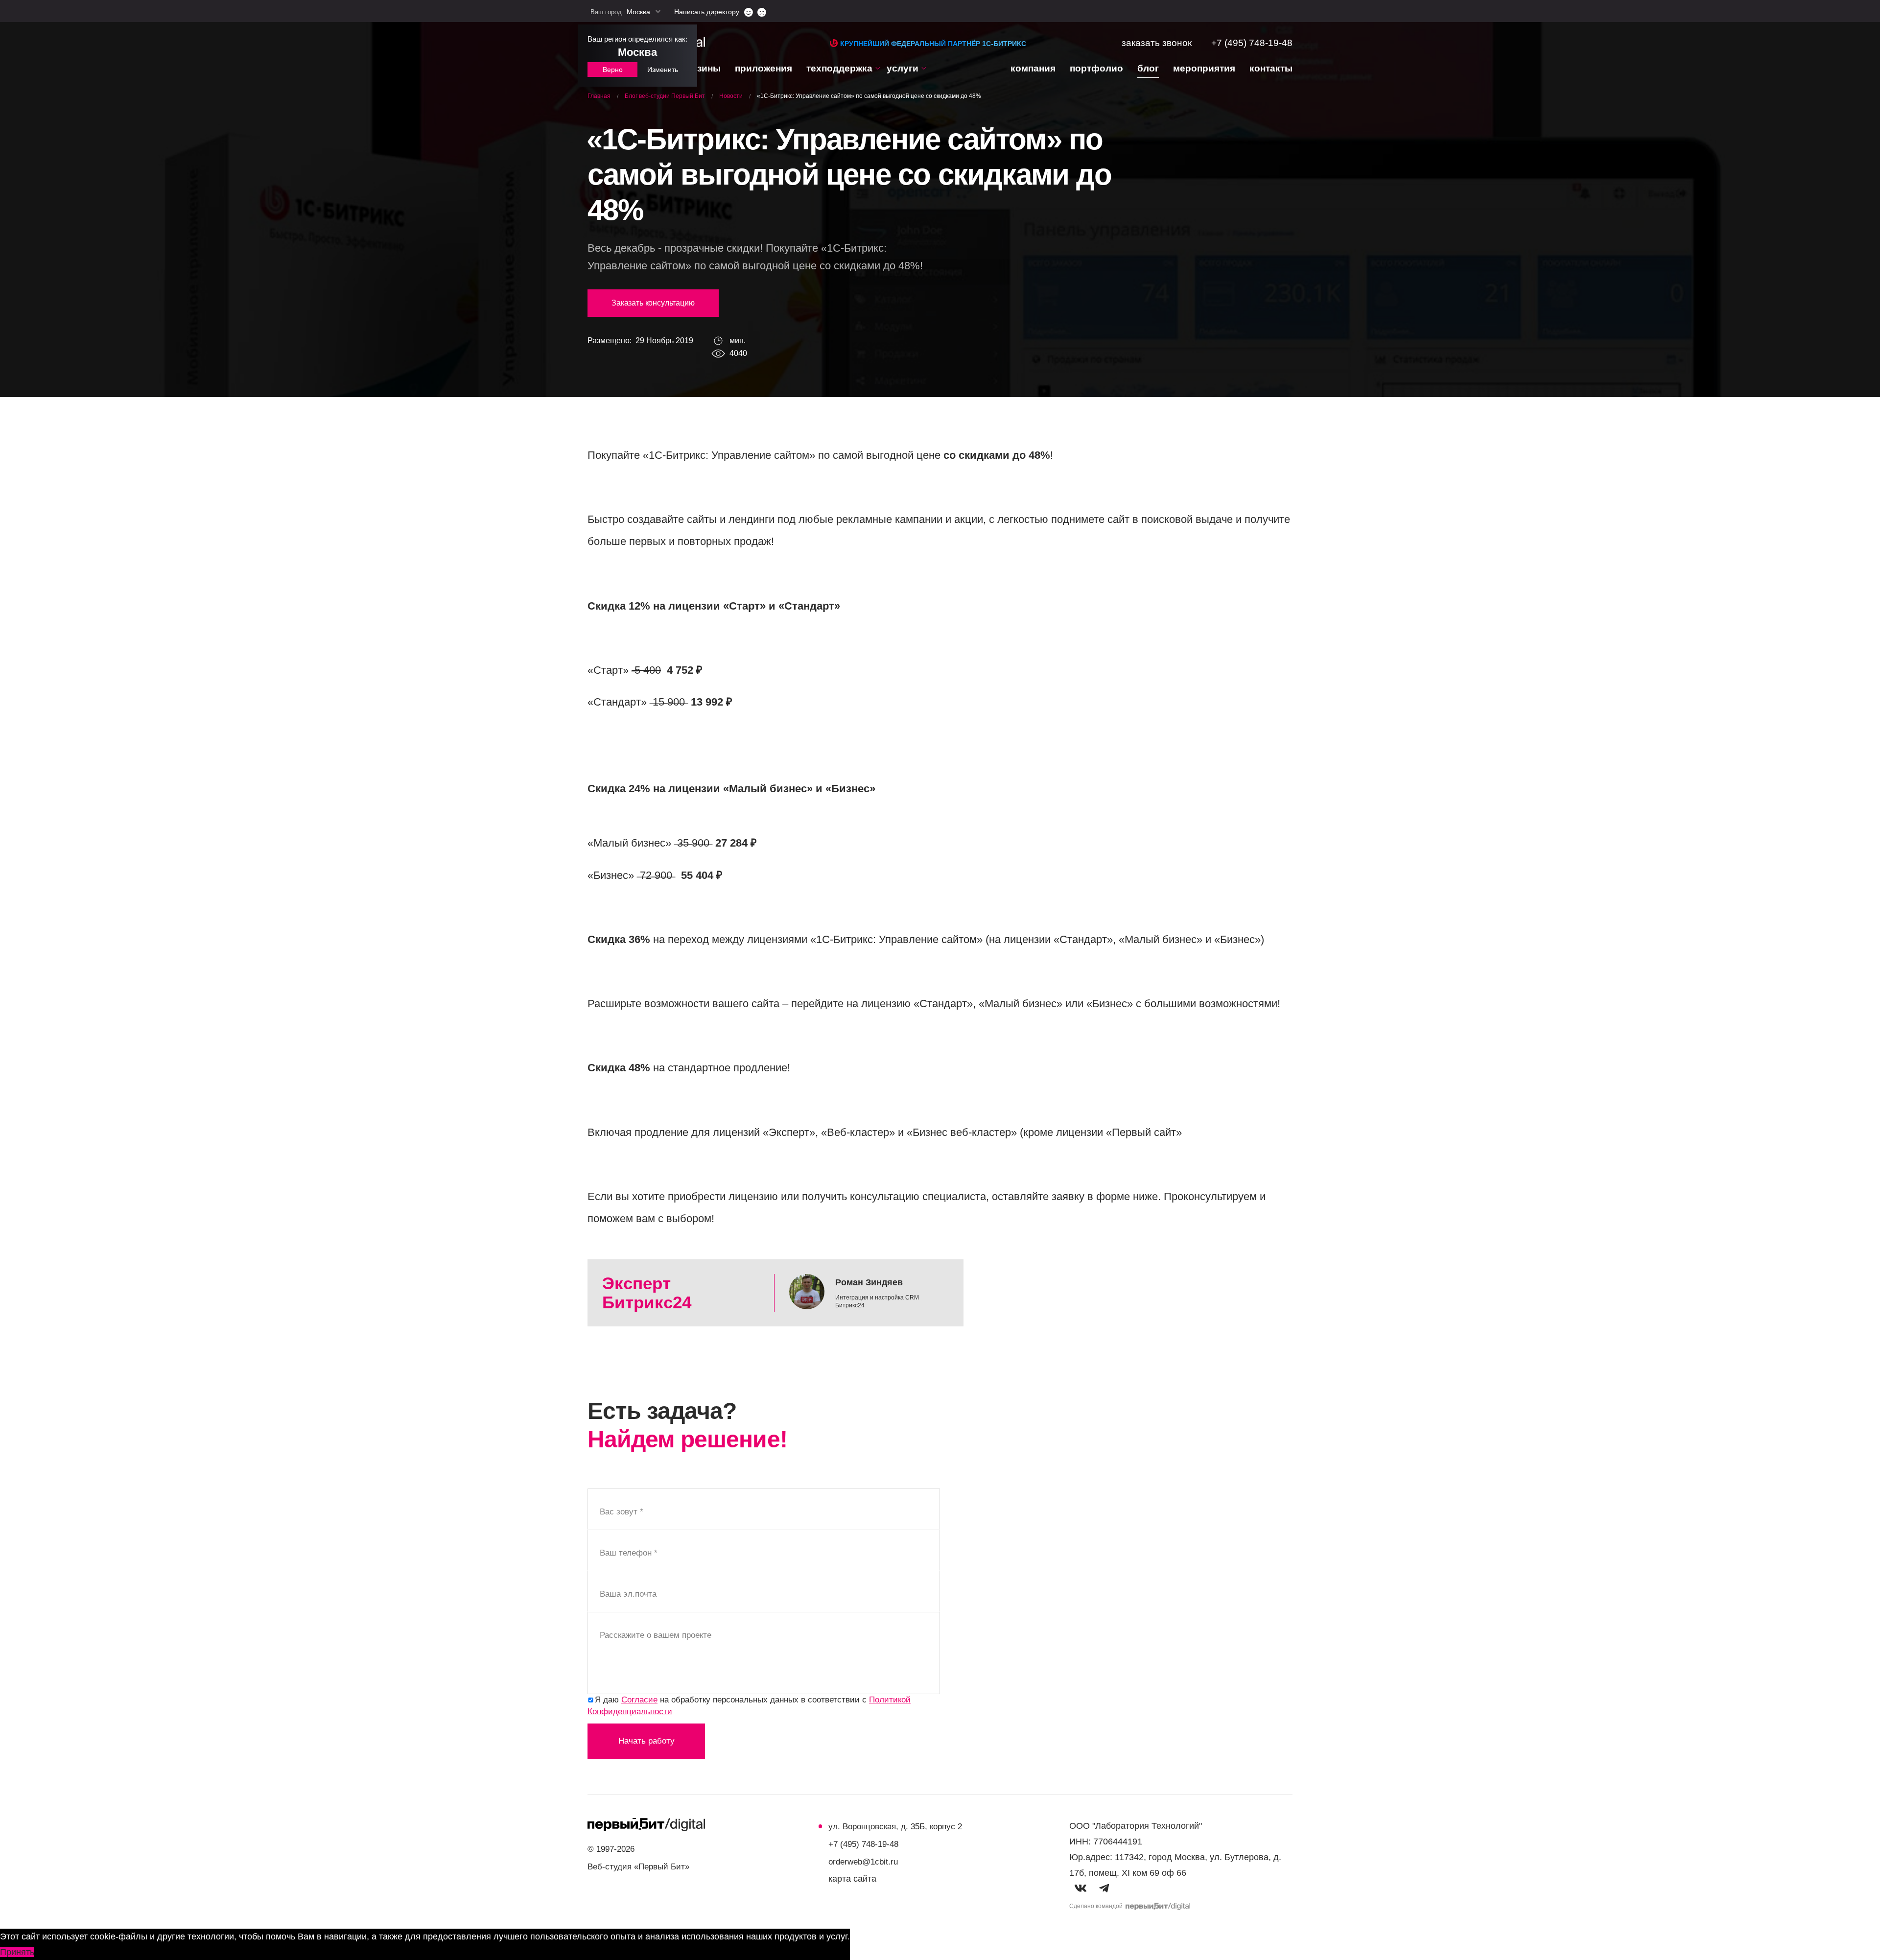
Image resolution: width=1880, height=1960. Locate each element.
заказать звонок (1157, 43)
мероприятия (1204, 68)
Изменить (663, 70)
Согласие (639, 1700)
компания (1033, 68)
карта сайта (852, 1879)
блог (1148, 68)
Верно (613, 70)
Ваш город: (620, 12)
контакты (1271, 68)
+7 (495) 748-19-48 (1252, 43)
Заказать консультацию (653, 303)
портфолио (1096, 68)
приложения (764, 68)
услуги (903, 68)
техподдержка (839, 68)
